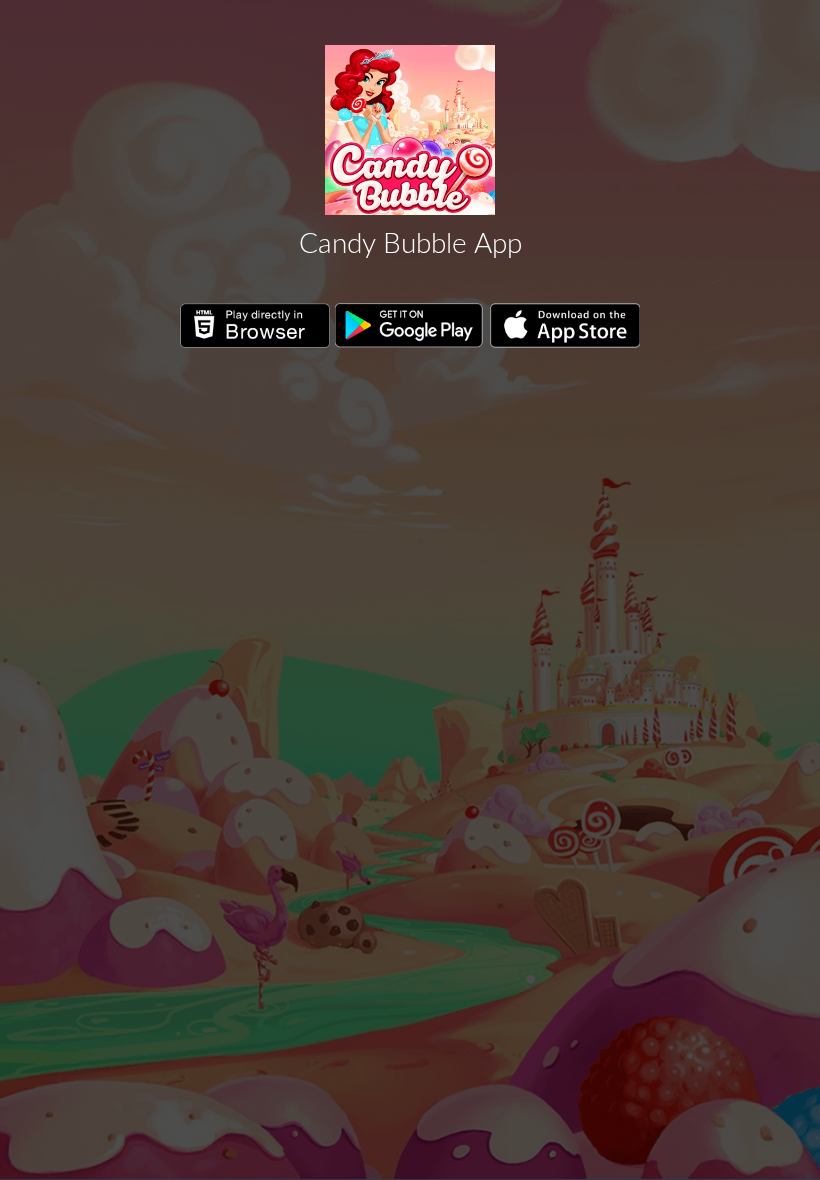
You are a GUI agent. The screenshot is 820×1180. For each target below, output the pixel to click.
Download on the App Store (565, 326)
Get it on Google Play (410, 326)
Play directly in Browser (255, 326)
